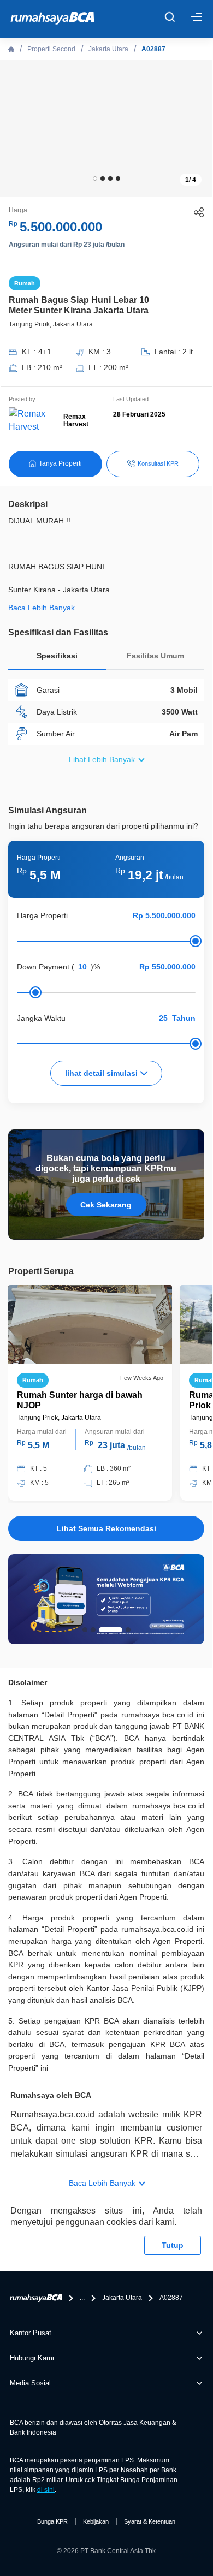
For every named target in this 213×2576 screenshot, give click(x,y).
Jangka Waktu (41, 1018)
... (82, 2298)
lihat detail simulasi (102, 1073)
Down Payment (43, 967)
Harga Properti (42, 915)
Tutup (173, 2245)
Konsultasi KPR (158, 463)
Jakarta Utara (108, 49)
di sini (46, 2490)
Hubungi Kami (32, 2358)
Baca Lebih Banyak (102, 2183)
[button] (95, 179)
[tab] (57, 659)
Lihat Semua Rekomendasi (106, 1528)
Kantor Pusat (31, 2333)
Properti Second (51, 49)
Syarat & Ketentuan (150, 2521)
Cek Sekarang (106, 1205)
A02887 (153, 49)
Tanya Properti (60, 463)
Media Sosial (30, 2383)
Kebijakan (96, 2521)
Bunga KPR (52, 2521)
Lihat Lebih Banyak (102, 759)
